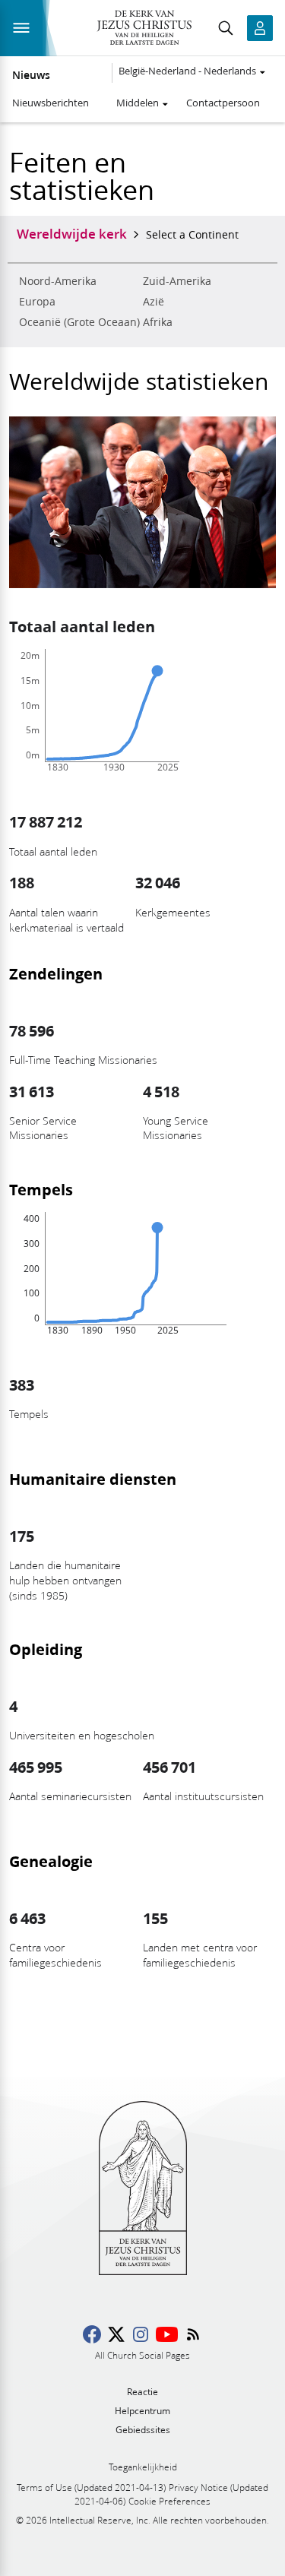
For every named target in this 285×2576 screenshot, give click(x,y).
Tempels (41, 1189)
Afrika (158, 322)
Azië (154, 302)
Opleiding (46, 1649)
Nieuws (31, 75)
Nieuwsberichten (51, 103)
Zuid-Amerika (177, 281)
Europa (37, 302)
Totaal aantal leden (82, 626)
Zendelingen (56, 973)
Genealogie (51, 1861)
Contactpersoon (223, 103)
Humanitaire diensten (93, 1479)
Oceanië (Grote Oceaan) (79, 322)
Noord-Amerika (58, 281)
